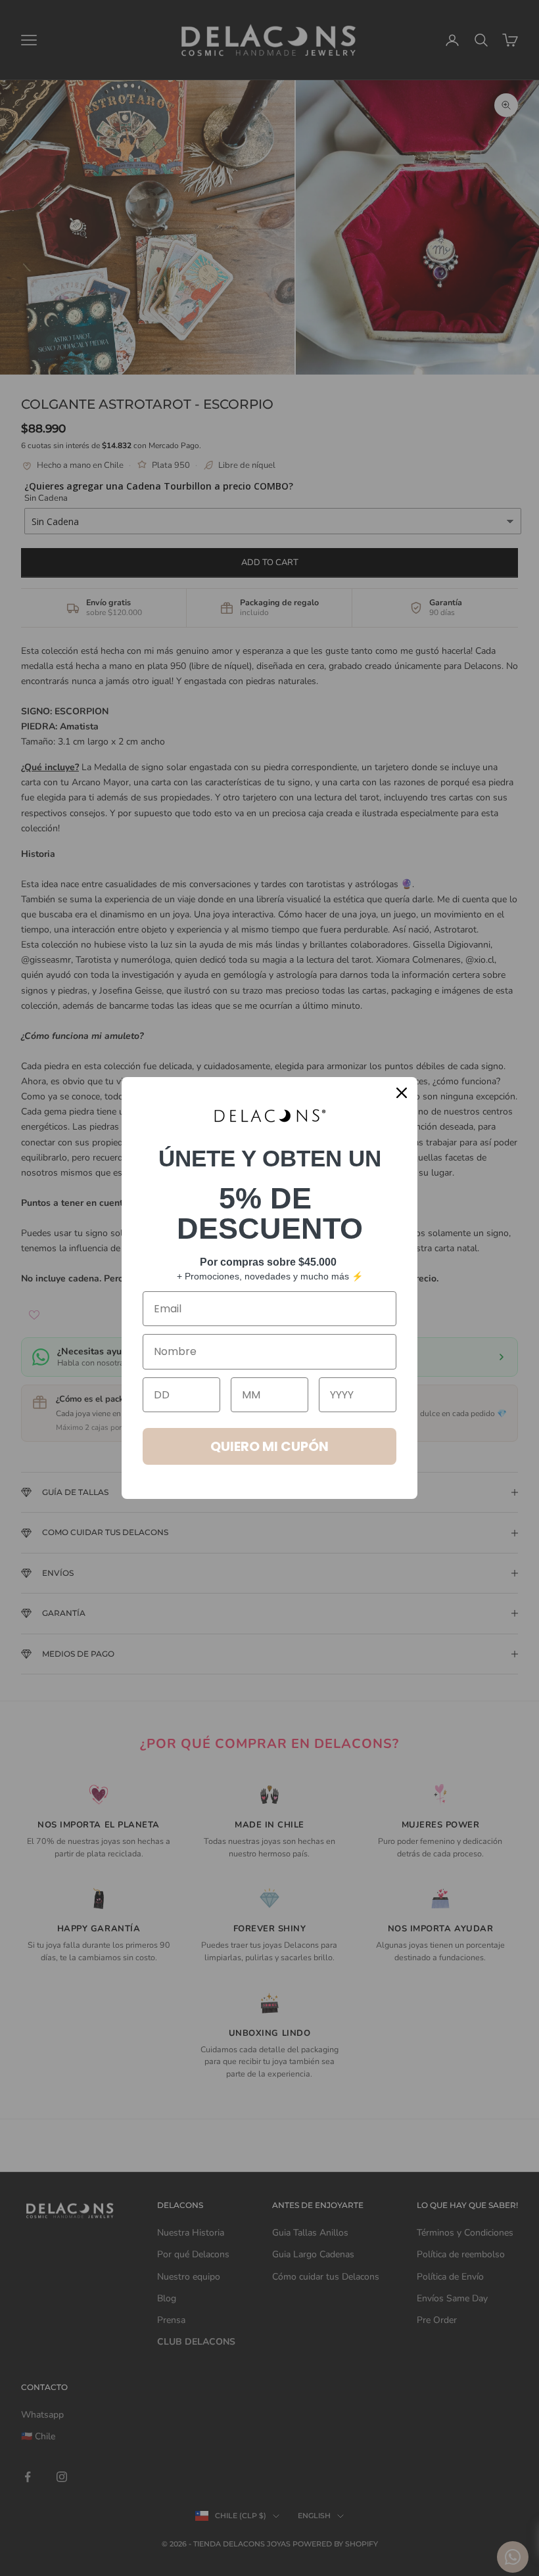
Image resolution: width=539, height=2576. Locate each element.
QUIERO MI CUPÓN (269, 1446)
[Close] (402, 1093)
